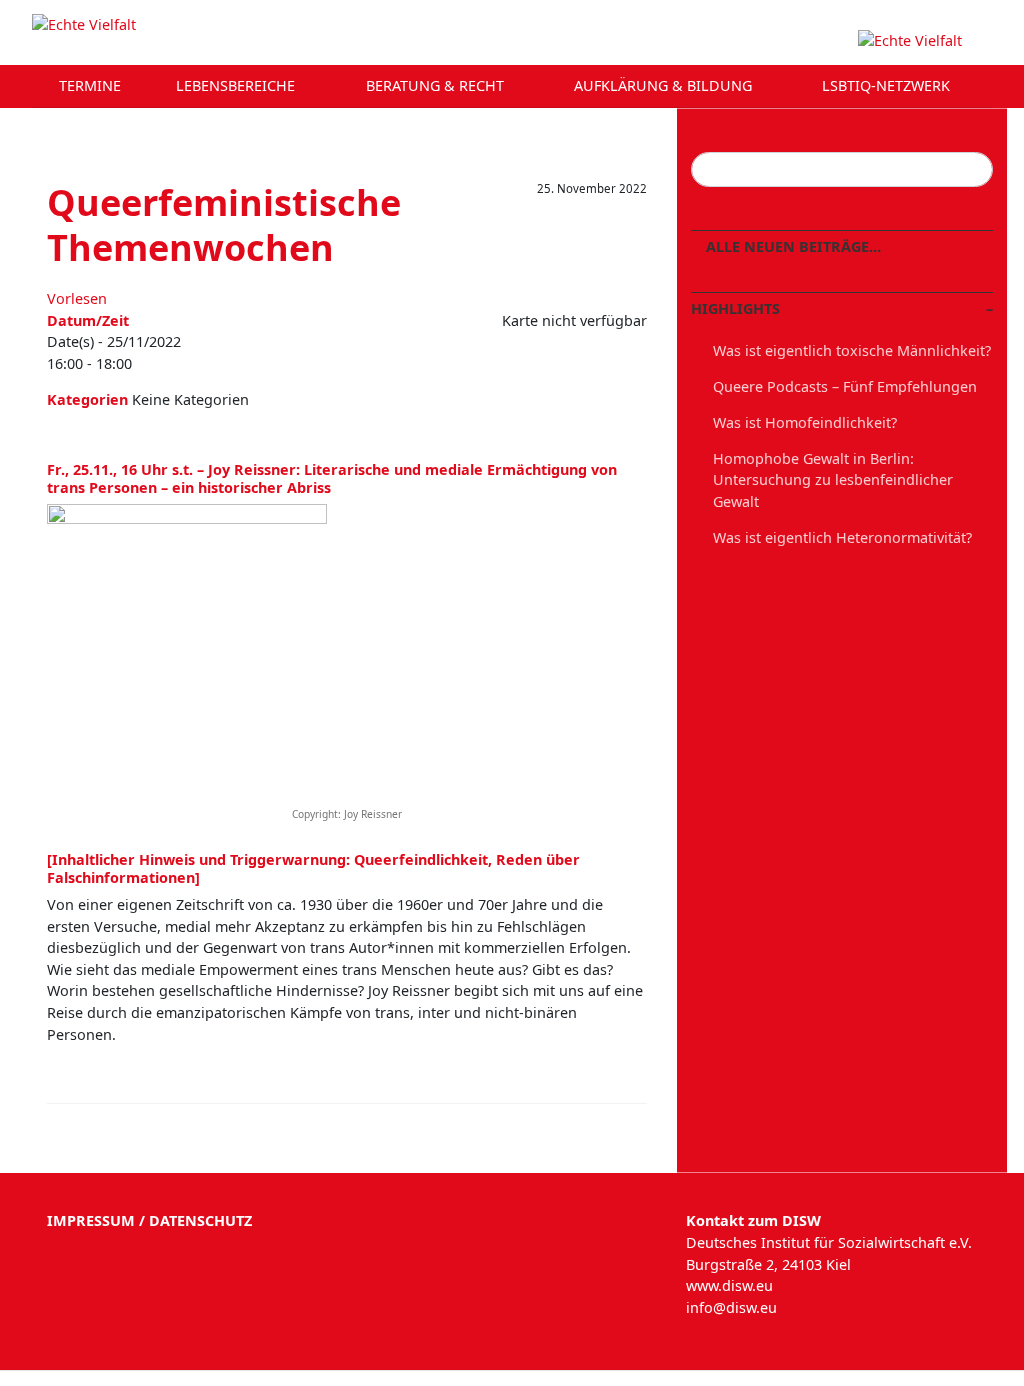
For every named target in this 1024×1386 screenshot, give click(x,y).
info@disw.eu (731, 1307)
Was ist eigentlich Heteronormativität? (842, 537)
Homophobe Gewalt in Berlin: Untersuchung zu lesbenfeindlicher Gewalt (833, 480)
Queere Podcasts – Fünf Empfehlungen (845, 386)
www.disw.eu (729, 1285)
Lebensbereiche (237, 85)
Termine (90, 85)
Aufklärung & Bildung (665, 85)
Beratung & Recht (437, 85)
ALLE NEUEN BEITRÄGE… (791, 246)
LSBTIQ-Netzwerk (888, 85)
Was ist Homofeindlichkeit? (805, 422)
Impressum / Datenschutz (149, 1220)
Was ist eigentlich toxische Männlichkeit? (852, 350)
